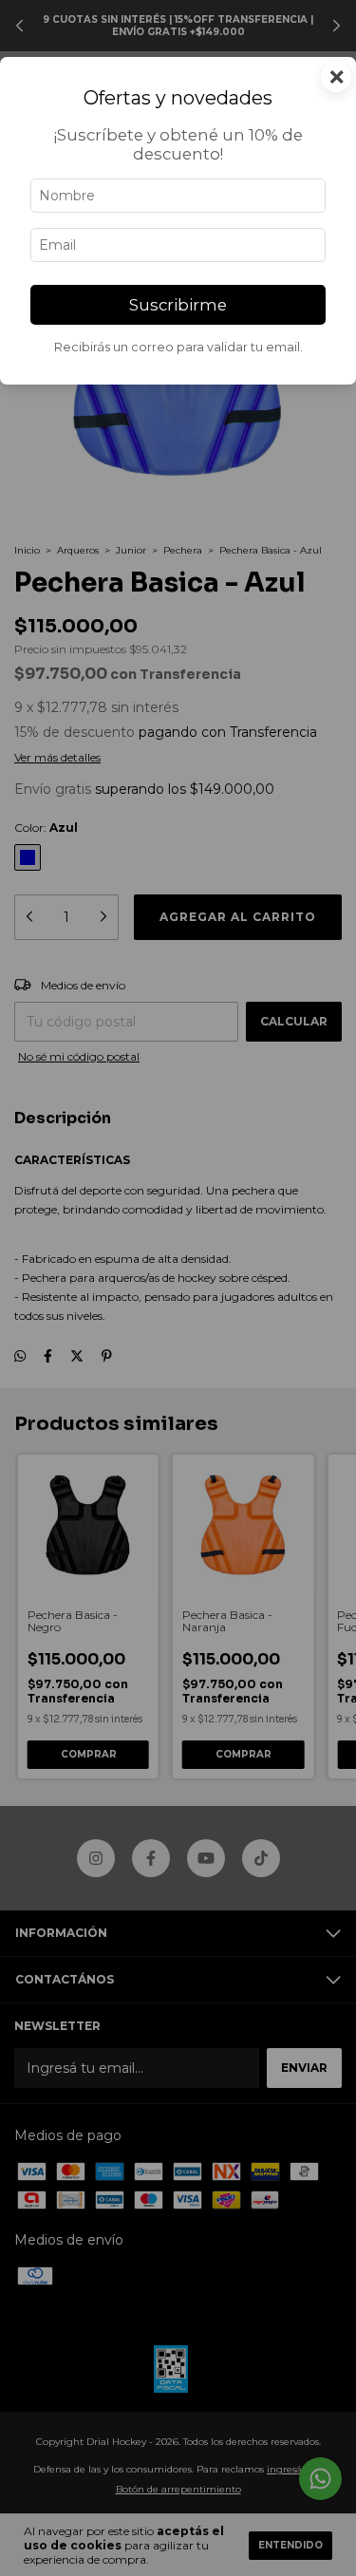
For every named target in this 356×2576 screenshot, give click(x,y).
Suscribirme (178, 305)
